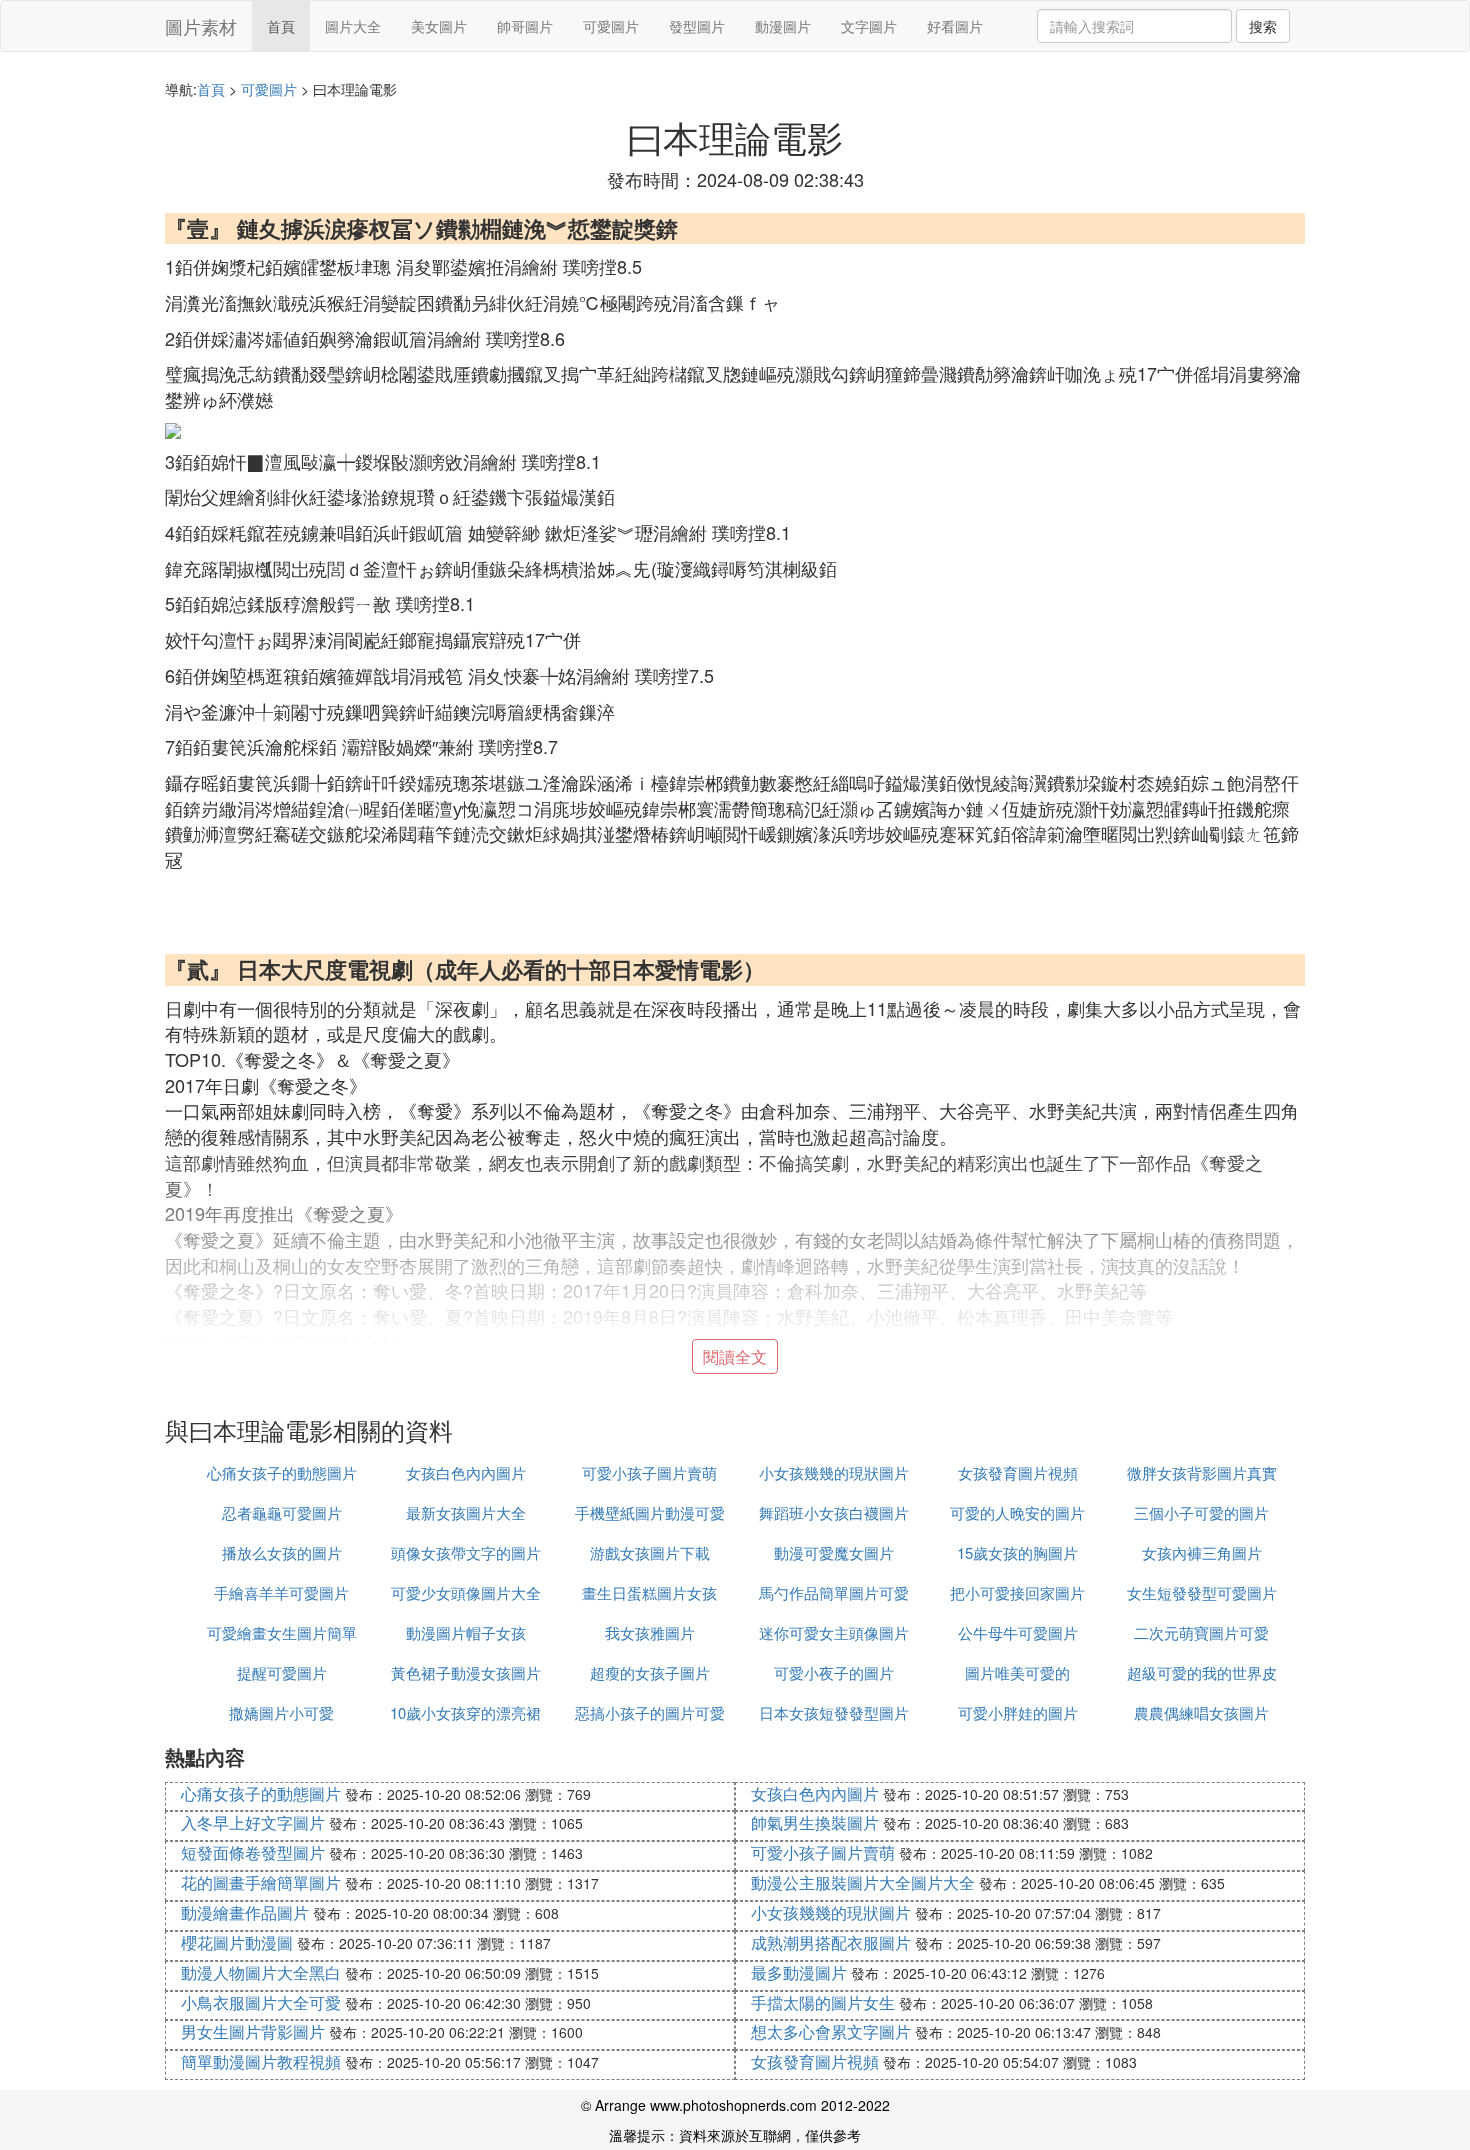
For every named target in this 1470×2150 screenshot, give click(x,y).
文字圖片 (869, 26)
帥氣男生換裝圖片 (815, 1822)
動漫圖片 (783, 26)
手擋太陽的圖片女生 (823, 2002)
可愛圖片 (611, 26)
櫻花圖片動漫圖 (237, 1942)
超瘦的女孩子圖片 (650, 1672)
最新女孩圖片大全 (466, 1512)
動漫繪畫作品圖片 (245, 1912)
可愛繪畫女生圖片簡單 (282, 1632)
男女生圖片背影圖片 (253, 2031)
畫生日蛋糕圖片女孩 (649, 1592)
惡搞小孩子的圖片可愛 (650, 1712)
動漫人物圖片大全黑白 (261, 1972)
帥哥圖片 (525, 26)
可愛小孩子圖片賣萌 (649, 1472)
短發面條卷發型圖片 (253, 1852)
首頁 (281, 26)
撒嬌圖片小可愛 (281, 1712)
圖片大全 (353, 26)
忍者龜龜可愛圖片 (282, 1512)
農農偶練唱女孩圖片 (1201, 1712)
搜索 (1263, 26)
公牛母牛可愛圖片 (1018, 1632)
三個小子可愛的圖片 (1201, 1512)
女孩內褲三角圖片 (1202, 1552)
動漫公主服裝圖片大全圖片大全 (863, 1882)
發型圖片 (697, 26)
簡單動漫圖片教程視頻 (261, 2061)
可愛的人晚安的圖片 (1017, 1512)
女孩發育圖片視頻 (1018, 1472)
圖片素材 (201, 26)
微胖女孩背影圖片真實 (1202, 1472)
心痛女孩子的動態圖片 (282, 1472)
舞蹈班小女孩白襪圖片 (834, 1512)
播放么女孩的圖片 (282, 1552)
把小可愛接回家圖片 (1017, 1592)
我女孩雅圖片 (650, 1632)
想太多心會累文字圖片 (831, 2031)
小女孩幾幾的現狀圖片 (834, 1472)
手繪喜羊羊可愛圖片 (281, 1592)
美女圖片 (439, 26)
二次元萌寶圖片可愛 (1201, 1632)
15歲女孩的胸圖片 (1017, 1552)
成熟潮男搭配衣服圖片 (831, 1942)
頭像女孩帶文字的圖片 (466, 1552)
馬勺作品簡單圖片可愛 (834, 1592)
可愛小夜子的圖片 (834, 1672)
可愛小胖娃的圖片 (1018, 1712)
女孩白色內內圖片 (466, 1472)
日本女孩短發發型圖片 (834, 1712)
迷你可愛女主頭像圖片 (834, 1632)
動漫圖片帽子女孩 (466, 1632)
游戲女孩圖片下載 (650, 1552)
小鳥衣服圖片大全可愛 (261, 2002)
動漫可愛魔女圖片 (834, 1552)
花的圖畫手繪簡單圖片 (261, 1882)
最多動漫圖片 (799, 1972)
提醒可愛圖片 (282, 1672)
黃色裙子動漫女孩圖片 (466, 1672)
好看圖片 (955, 26)
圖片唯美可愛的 (1017, 1672)
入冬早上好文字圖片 (253, 1822)
